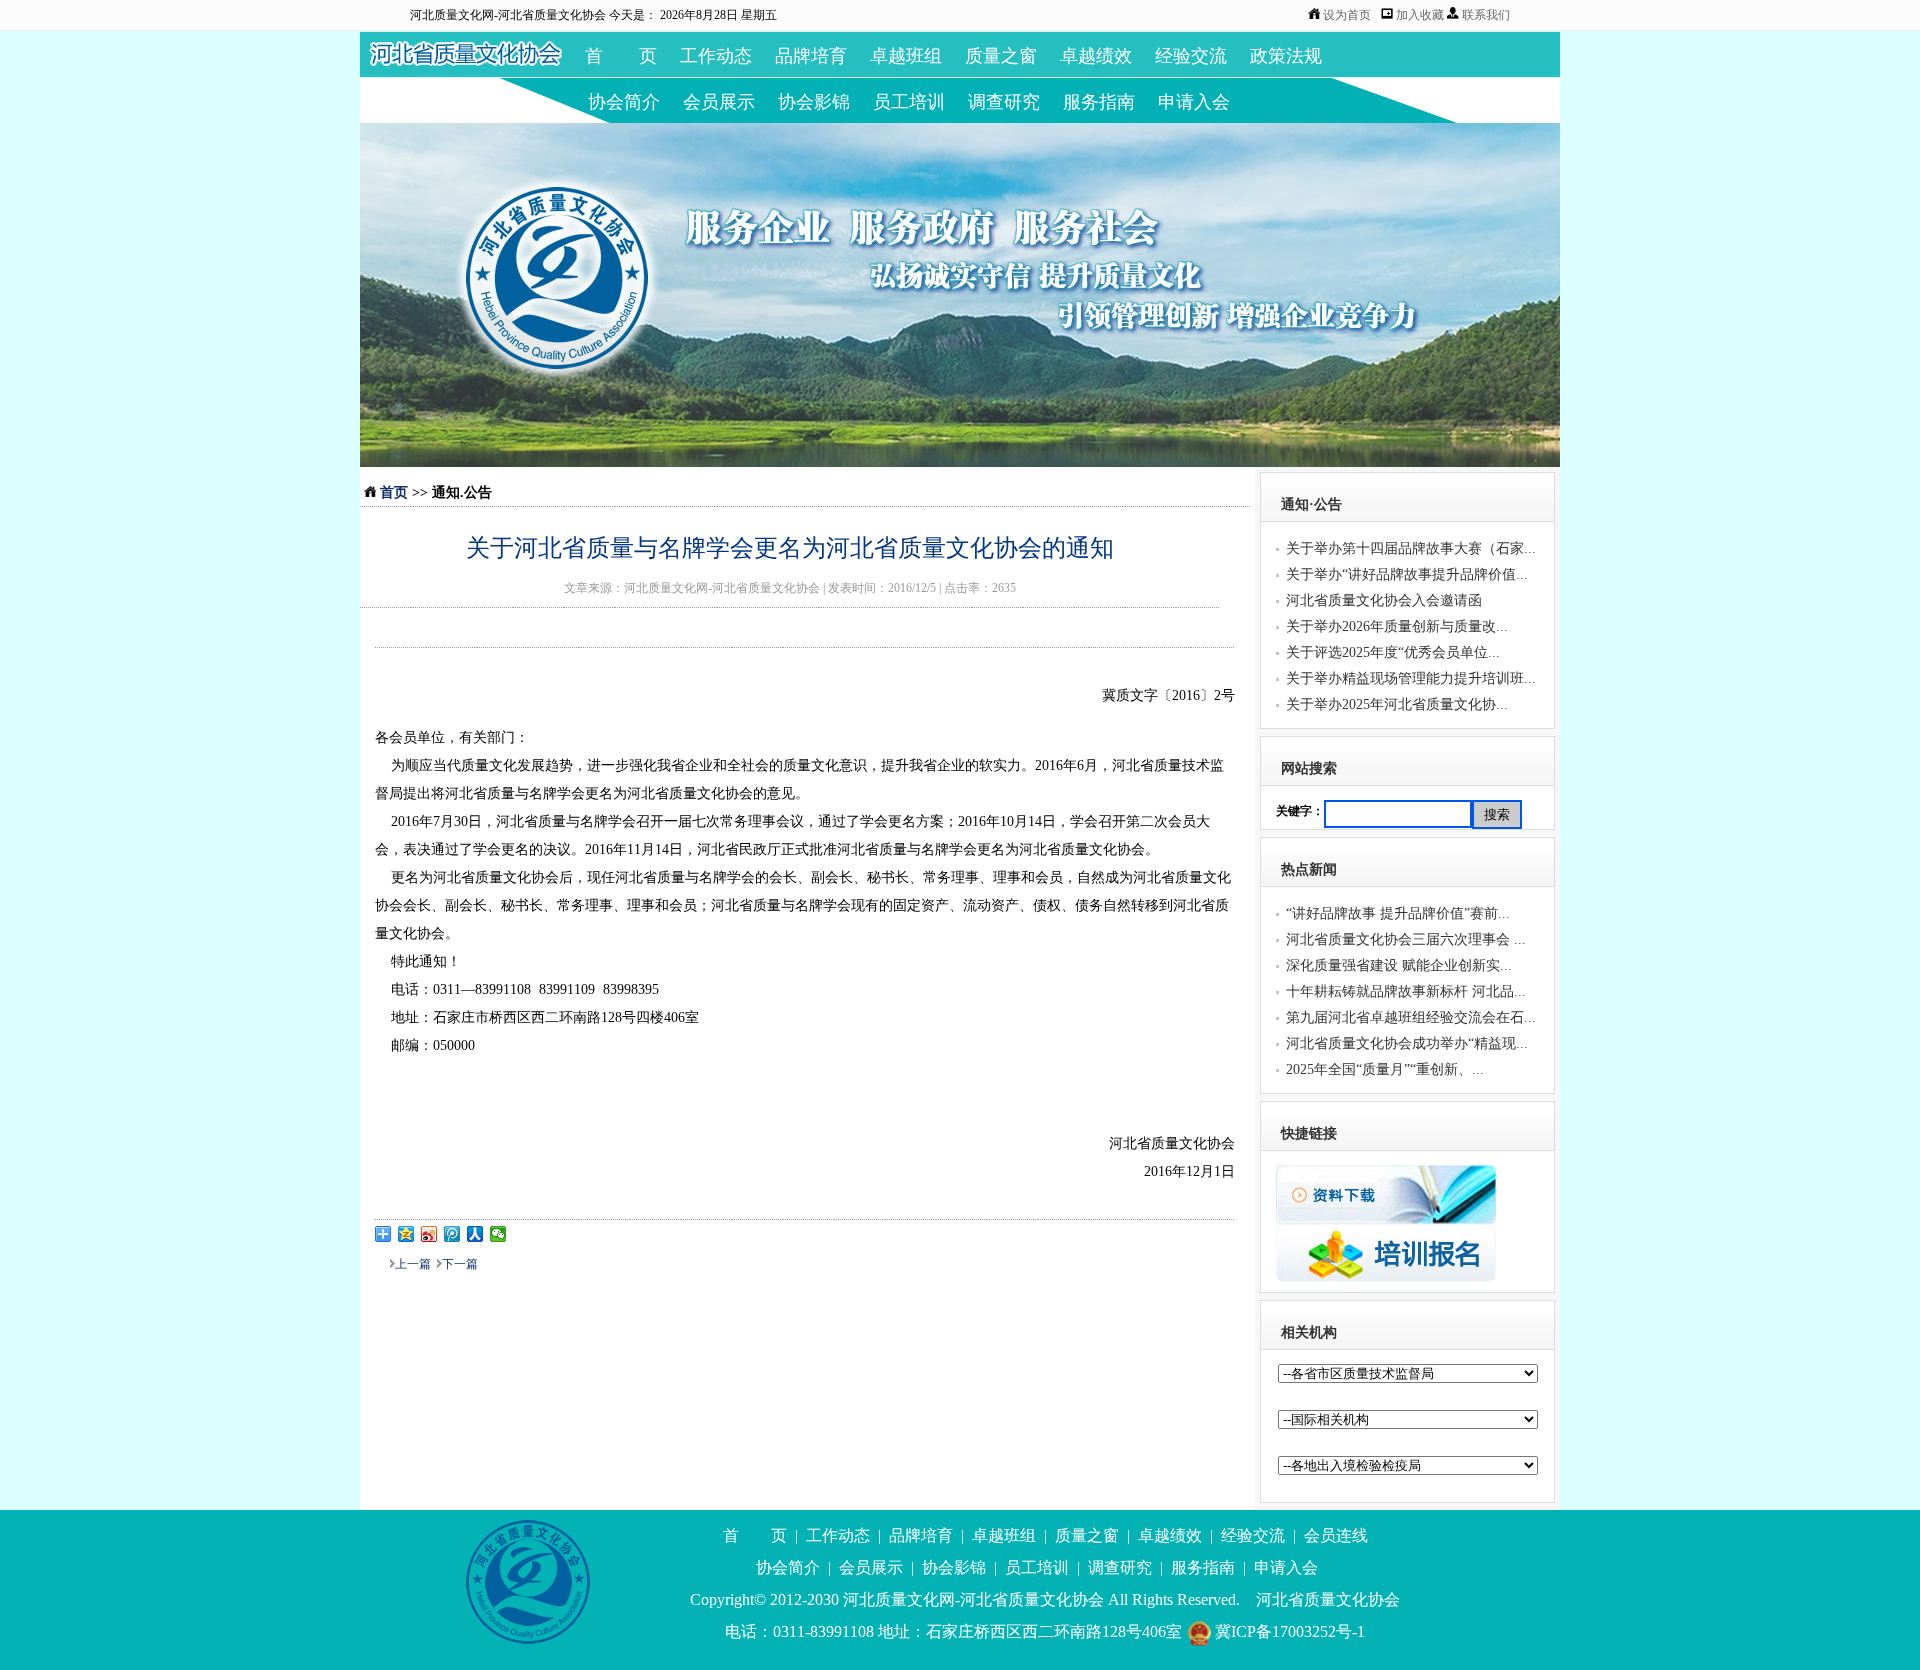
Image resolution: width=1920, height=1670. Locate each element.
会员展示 (719, 102)
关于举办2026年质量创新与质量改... (1397, 626)
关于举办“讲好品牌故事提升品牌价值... (1407, 574)
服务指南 (1099, 102)
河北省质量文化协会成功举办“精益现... (1407, 1043)
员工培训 (909, 102)
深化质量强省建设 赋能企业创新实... (1399, 965)
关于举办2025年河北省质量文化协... (1397, 704)
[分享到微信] (498, 1234)
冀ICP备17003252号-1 (1288, 1631)
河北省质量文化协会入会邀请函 (1384, 600)
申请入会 (1194, 102)
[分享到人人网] (475, 1234)
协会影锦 (814, 102)
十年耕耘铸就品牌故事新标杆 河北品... (1406, 991)
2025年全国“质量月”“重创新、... (1385, 1069)
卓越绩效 (1096, 56)
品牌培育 (811, 56)
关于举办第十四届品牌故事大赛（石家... (1411, 548)
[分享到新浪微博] (429, 1234)
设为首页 (1347, 15)
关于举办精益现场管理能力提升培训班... (1411, 678)
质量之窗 (1001, 56)
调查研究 (1004, 102)
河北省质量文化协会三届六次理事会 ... (1406, 939)
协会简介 (624, 102)
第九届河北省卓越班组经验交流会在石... (1411, 1017)
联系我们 (1486, 15)
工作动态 (716, 56)
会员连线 (1336, 1535)
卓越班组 (906, 56)
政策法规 (1286, 56)
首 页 (621, 56)
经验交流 (1191, 56)
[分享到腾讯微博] (452, 1234)
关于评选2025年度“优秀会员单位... (1393, 652)
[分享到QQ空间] (406, 1234)
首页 (394, 492)
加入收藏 (1421, 15)
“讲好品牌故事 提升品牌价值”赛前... (1398, 913)
